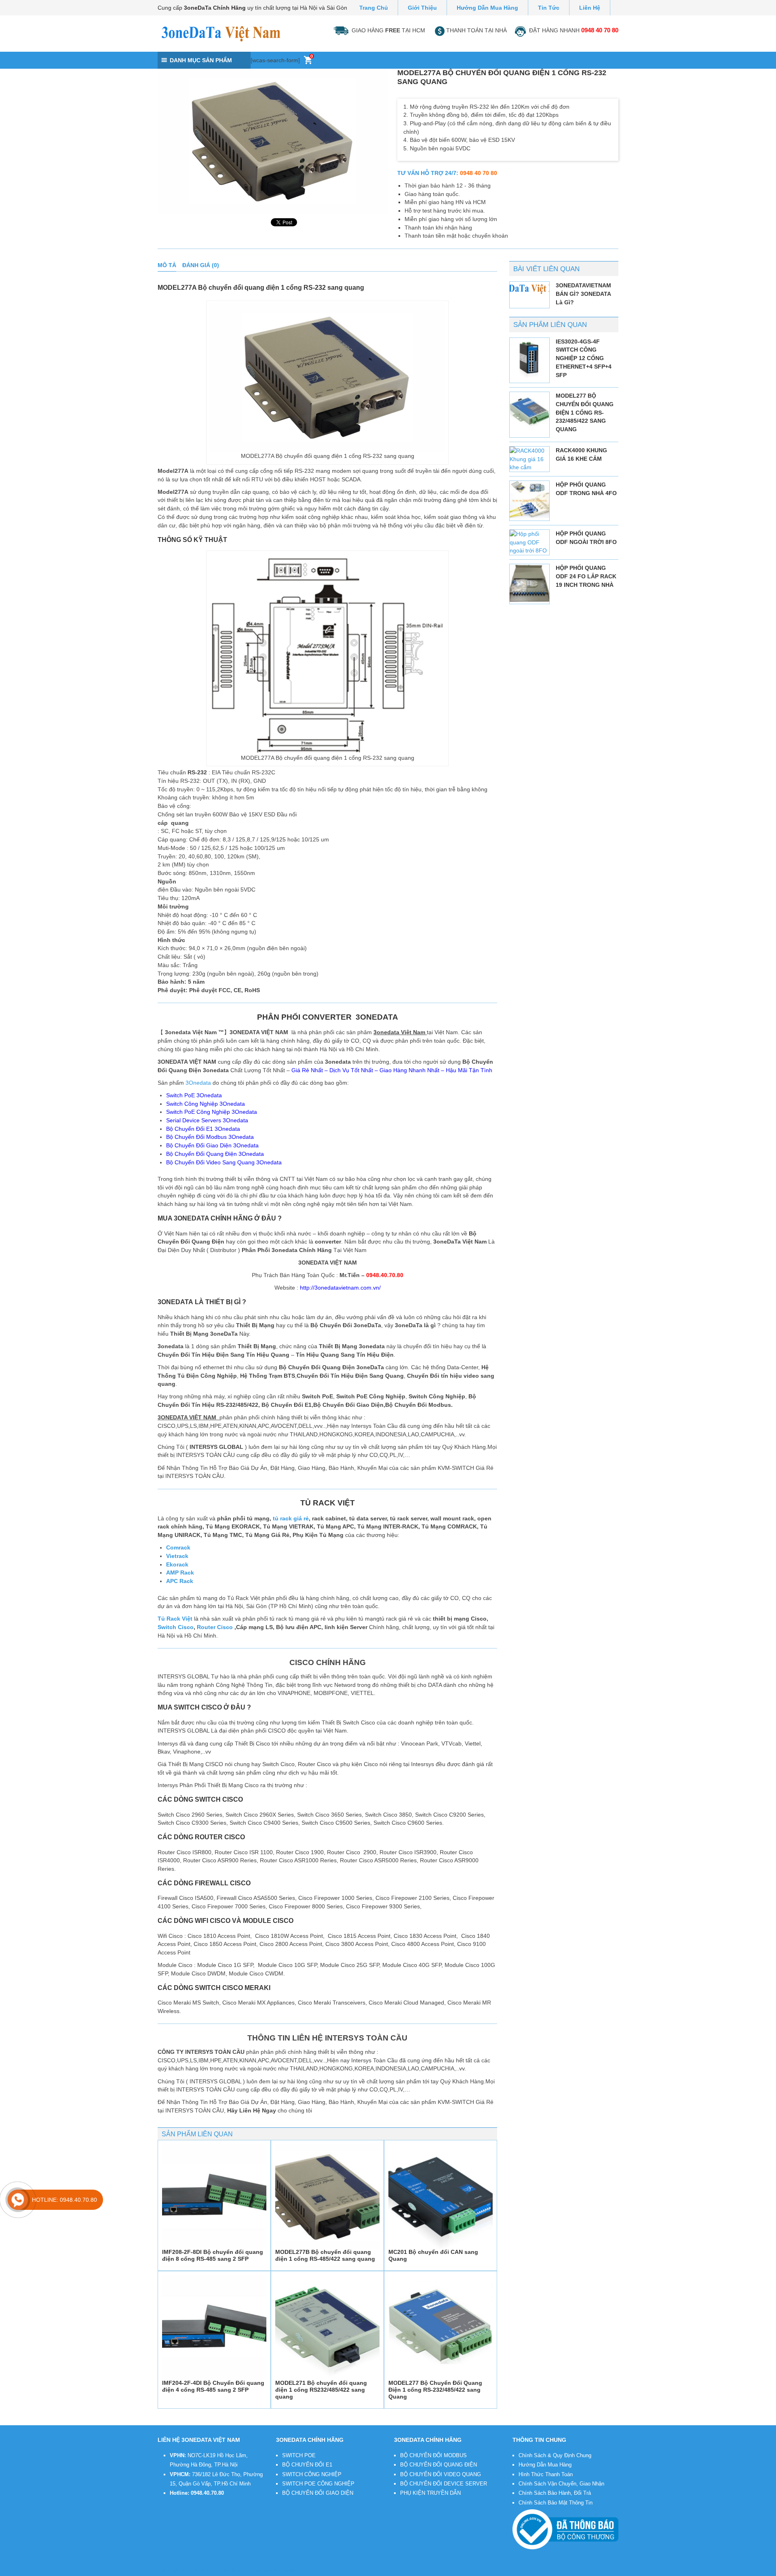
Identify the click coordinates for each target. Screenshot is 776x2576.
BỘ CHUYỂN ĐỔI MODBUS (433, 2455)
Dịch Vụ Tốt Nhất (351, 1070)
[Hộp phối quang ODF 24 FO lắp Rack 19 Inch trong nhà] (529, 584)
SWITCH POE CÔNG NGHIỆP (318, 2484)
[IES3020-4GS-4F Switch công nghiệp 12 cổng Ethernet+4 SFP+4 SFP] (529, 358)
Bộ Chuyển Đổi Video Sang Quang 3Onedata (224, 1162)
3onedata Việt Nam (221, 2571)
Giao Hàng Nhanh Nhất (409, 1070)
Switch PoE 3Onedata (194, 1095)
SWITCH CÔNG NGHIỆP (312, 2474)
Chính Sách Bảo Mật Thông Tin (556, 2503)
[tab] (167, 265)
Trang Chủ (374, 8)
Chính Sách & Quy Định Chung (555, 2455)
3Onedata (198, 1083)
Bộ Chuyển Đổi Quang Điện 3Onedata (215, 1154)
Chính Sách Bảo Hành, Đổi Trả (555, 2493)
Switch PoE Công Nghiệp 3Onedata (212, 1112)
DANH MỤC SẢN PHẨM (201, 60)
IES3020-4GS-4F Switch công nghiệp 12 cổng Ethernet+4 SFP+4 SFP (584, 358)
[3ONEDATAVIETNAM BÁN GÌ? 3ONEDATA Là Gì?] (529, 289)
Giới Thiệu (422, 8)
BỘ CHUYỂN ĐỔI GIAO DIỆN (318, 2493)
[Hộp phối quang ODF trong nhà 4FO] (529, 501)
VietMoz (291, 2571)
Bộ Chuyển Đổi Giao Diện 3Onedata (212, 1145)
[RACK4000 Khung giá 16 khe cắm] (529, 459)
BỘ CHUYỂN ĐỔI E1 (307, 2465)
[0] (308, 62)
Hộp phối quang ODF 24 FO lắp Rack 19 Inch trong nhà (586, 576)
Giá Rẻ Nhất (307, 1070)
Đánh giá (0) (201, 265)
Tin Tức (549, 8)
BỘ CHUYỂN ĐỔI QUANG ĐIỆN (439, 2465)
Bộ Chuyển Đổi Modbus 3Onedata (210, 1137)
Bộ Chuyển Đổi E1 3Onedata (203, 1129)
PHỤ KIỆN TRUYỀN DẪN (430, 2493)
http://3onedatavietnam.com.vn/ (340, 1288)
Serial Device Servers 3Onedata (207, 1120)
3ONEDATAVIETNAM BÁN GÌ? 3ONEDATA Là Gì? (583, 294)
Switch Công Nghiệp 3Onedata (206, 1104)
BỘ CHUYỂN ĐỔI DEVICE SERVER (444, 2484)
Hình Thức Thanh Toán (546, 2474)
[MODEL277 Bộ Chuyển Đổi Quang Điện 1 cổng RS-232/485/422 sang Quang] (529, 412)
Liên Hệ (590, 8)
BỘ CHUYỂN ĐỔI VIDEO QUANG (441, 2474)
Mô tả (167, 265)
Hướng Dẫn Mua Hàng (487, 8)
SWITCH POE (299, 2455)
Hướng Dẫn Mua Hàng (545, 2465)
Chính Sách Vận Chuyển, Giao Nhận (561, 2484)
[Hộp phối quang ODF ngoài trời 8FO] (529, 542)
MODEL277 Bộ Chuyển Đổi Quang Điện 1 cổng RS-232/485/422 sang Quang (585, 412)
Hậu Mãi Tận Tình (469, 1070)
